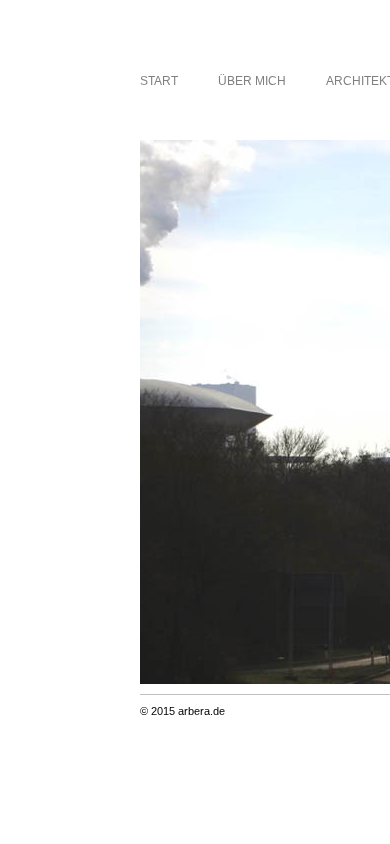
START (159, 81)
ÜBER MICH (252, 81)
